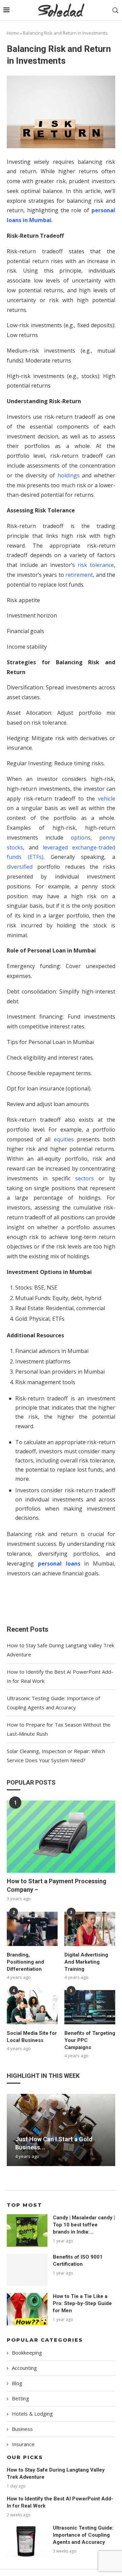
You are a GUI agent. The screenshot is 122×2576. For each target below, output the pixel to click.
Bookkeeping (27, 2353)
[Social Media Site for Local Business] (32, 2007)
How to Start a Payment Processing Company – (57, 1885)
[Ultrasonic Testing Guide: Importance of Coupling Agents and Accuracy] (27, 2541)
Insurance (23, 2444)
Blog (17, 2383)
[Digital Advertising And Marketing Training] (90, 1929)
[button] (13, 2129)
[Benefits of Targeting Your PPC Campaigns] (90, 2007)
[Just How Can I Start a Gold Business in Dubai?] (61, 2130)
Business (22, 2429)
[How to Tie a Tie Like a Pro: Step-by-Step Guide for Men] (27, 2309)
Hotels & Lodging (32, 2414)
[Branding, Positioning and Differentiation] (32, 1929)
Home (13, 33)
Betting (21, 2398)
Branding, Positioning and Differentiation (25, 1962)
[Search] (115, 10)
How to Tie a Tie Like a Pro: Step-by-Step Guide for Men (82, 2303)
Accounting (24, 2368)
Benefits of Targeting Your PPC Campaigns (90, 2040)
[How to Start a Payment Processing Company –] (61, 1837)
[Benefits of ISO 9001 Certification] (27, 2270)
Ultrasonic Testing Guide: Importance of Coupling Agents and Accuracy (83, 2535)
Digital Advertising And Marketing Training (86, 1962)
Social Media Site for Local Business (32, 2037)
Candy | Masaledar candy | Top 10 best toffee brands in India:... (84, 2225)
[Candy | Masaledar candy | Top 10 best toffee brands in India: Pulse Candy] (27, 2230)
